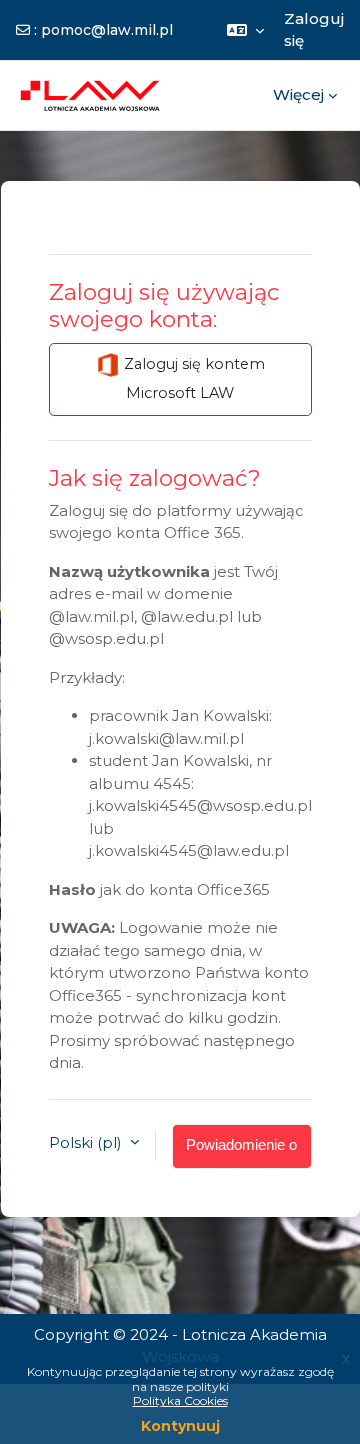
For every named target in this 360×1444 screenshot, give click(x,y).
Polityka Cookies (180, 1400)
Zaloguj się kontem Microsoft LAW (192, 378)
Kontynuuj (180, 1426)
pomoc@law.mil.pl (107, 30)
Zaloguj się (314, 30)
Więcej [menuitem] (298, 94)
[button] (245, 30)
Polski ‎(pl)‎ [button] (87, 1142)
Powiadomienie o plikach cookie (241, 1153)
